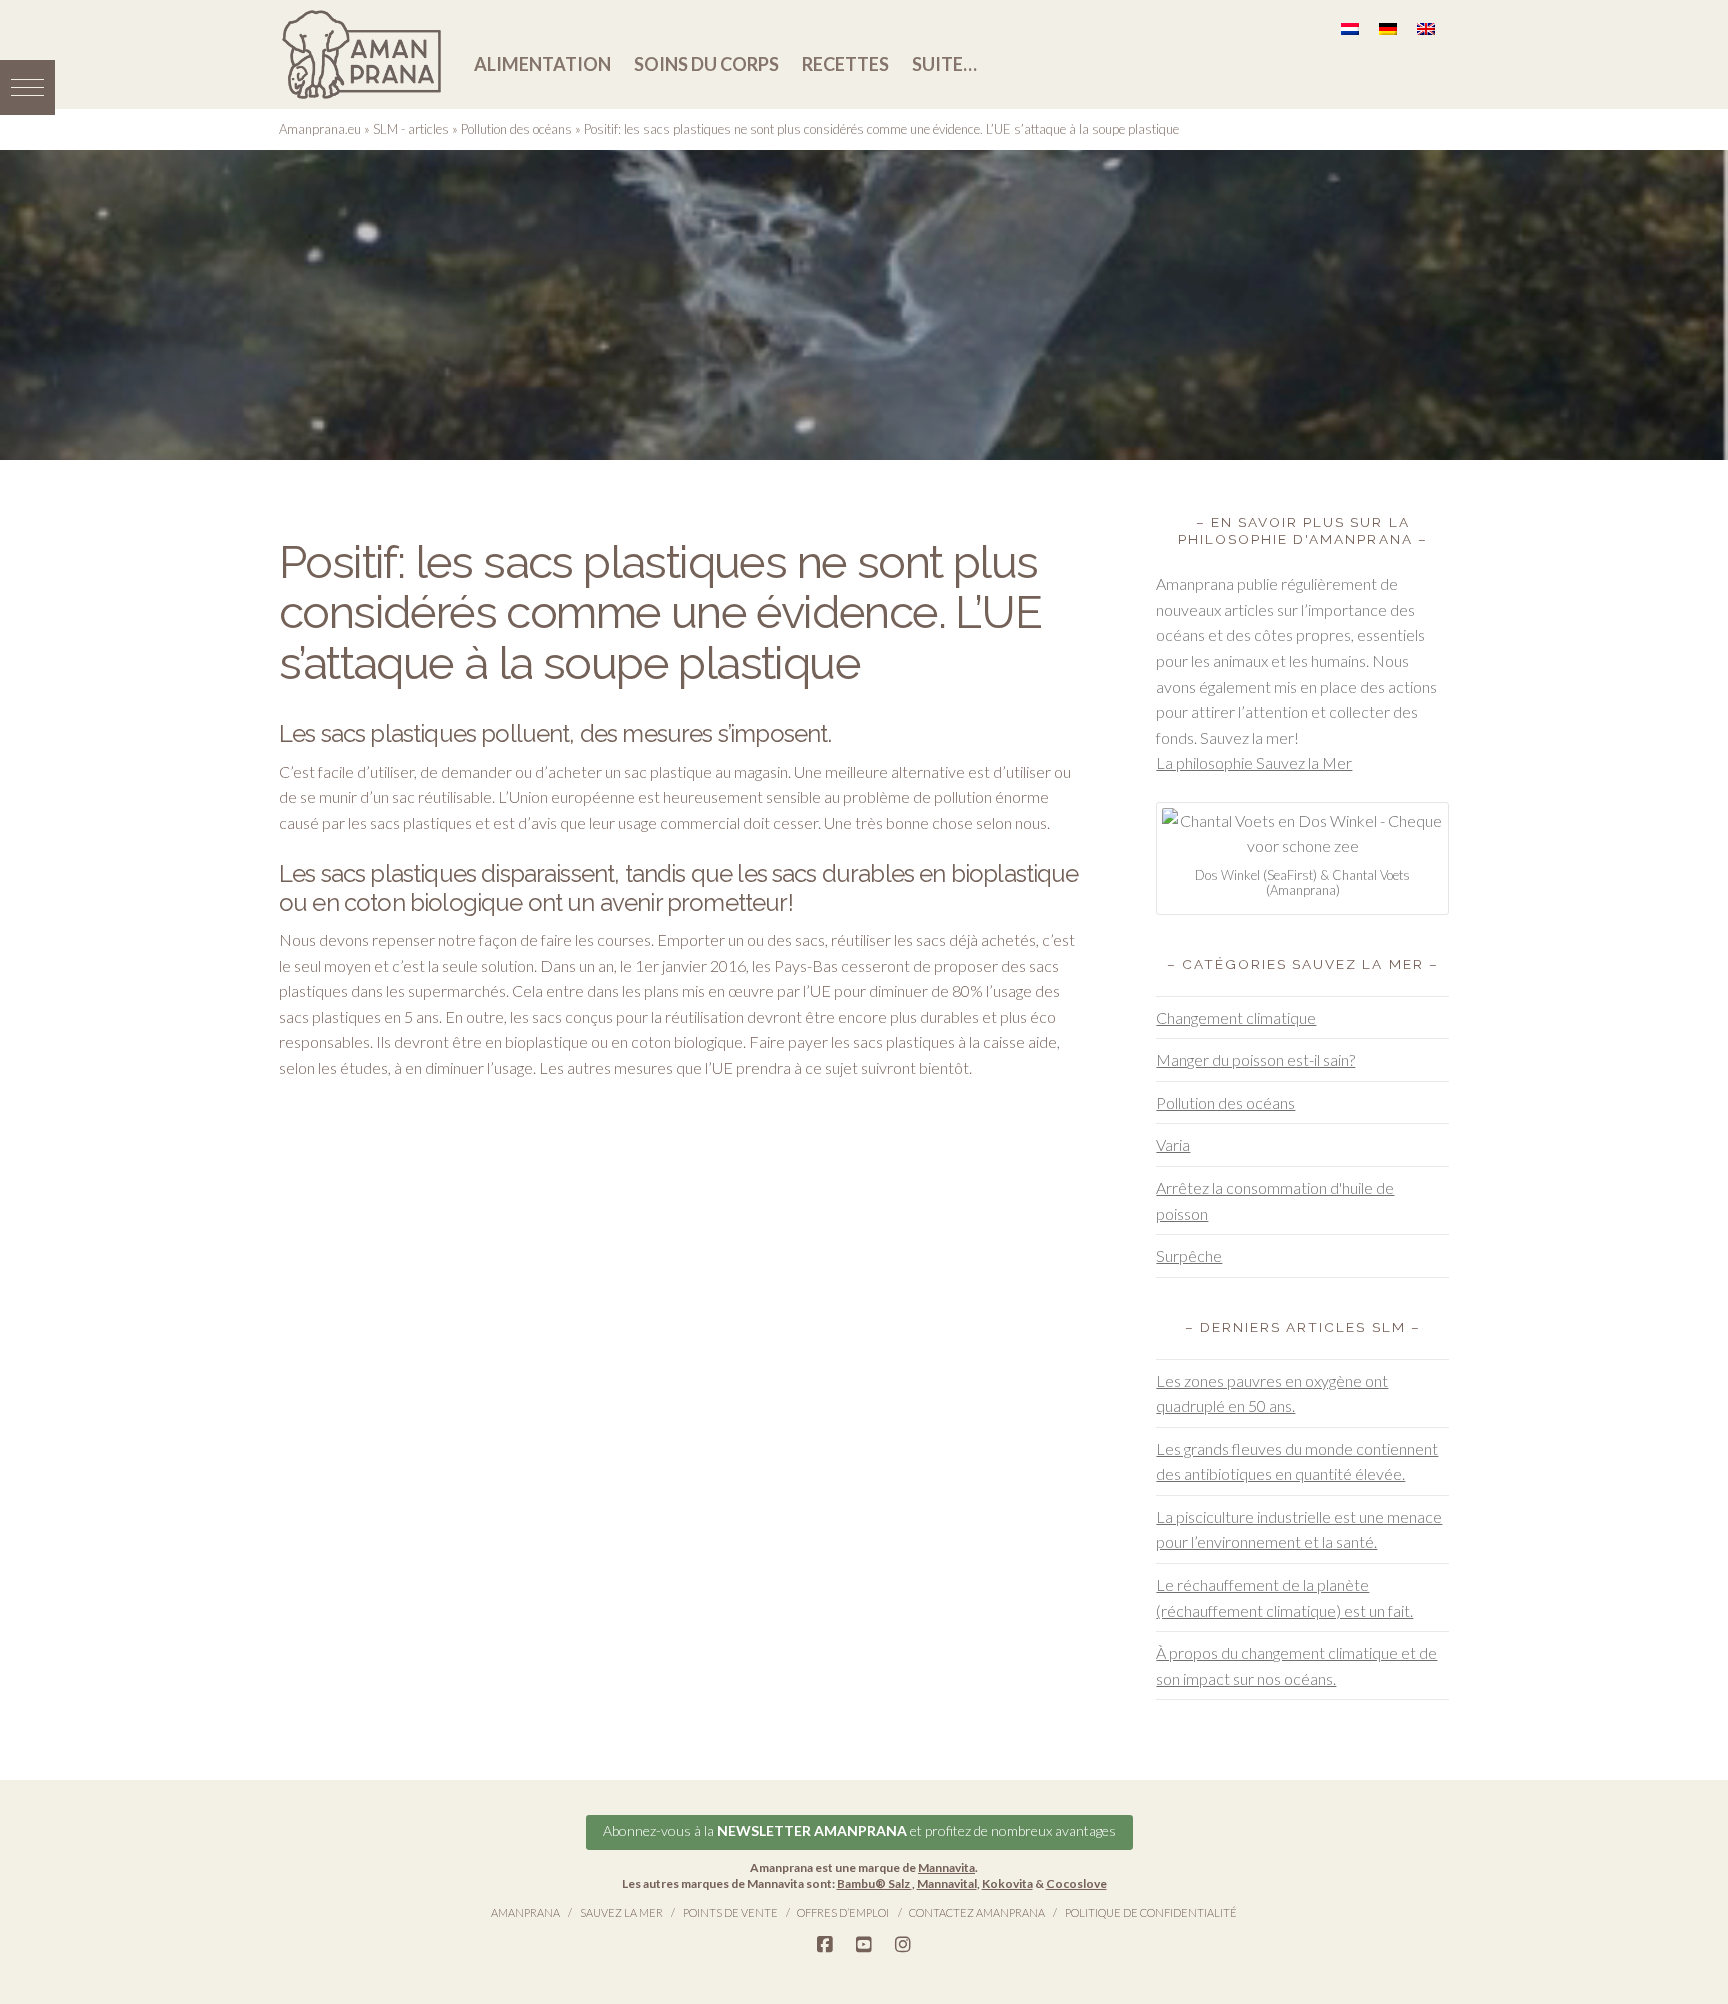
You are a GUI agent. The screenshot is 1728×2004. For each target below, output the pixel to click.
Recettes (845, 64)
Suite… (944, 64)
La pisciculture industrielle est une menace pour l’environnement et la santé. (1299, 1529)
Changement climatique (1236, 1017)
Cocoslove (1076, 1883)
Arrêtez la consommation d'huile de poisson (1275, 1200)
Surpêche (1189, 1255)
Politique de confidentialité (1151, 1912)
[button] (27, 87)
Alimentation (542, 64)
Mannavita (946, 1867)
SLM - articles (411, 129)
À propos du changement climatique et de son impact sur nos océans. (1296, 1665)
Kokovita (1007, 1883)
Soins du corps (706, 64)
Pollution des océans (516, 129)
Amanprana (525, 1912)
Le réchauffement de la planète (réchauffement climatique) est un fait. (1284, 1597)
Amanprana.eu (320, 129)
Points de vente (730, 1912)
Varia (1173, 1144)
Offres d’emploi (843, 1912)
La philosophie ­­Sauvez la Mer (1254, 762)
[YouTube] (864, 1945)
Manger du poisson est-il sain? (1255, 1059)
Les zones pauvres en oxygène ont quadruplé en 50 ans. (1272, 1393)
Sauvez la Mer (621, 1912)
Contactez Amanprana (977, 1912)
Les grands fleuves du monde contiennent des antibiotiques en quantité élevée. (1297, 1461)
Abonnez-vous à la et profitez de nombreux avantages (859, 1830)
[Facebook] (825, 1945)
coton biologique (687, 1041)
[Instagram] (903, 1945)
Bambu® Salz (874, 1883)
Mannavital (947, 1883)
